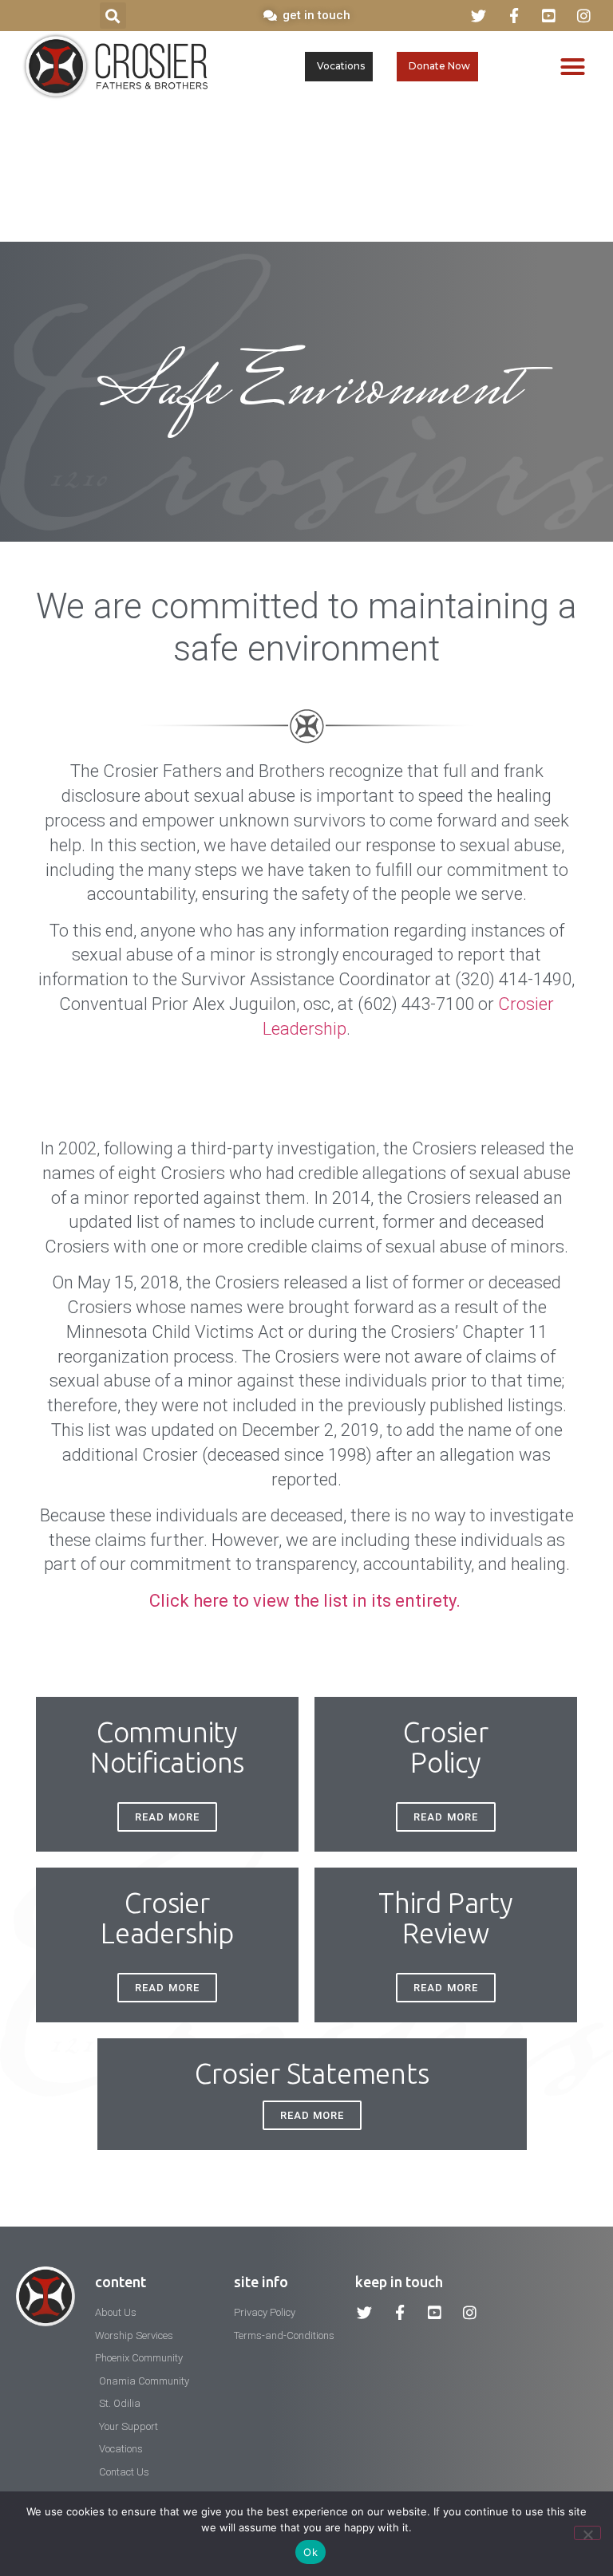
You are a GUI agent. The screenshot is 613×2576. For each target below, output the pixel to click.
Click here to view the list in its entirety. (307, 1601)
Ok (310, 2552)
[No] (587, 2533)
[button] (113, 16)
